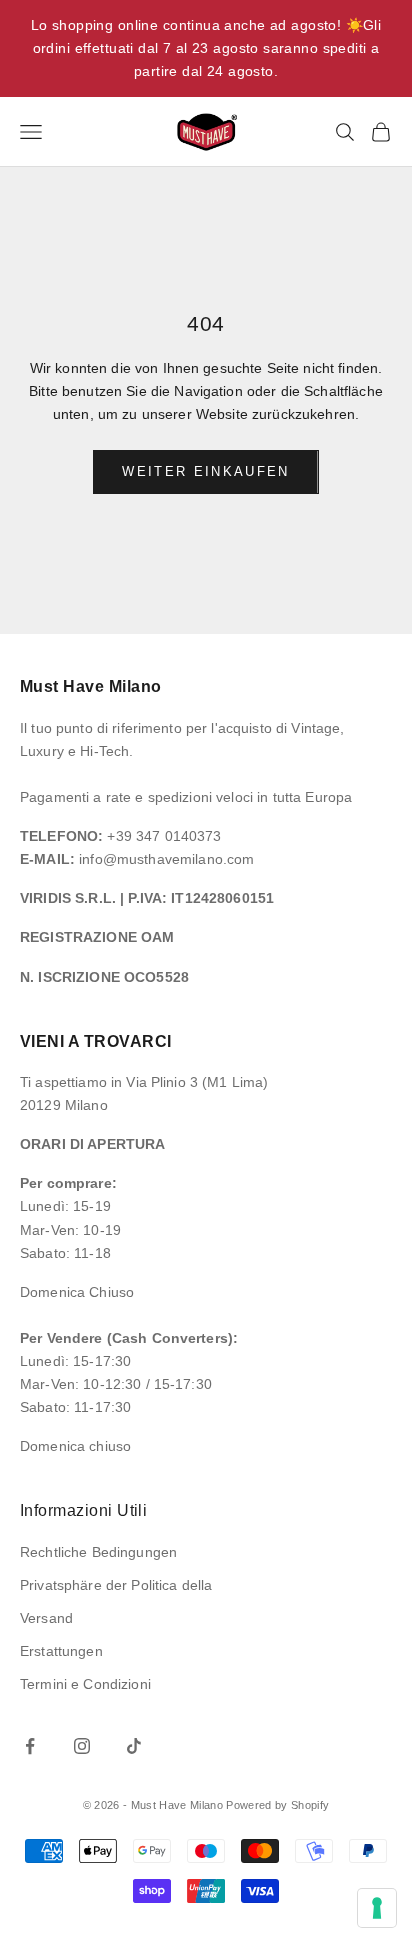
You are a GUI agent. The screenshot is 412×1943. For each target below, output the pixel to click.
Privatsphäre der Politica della (116, 1585)
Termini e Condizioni (85, 1684)
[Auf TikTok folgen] (134, 1746)
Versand (46, 1618)
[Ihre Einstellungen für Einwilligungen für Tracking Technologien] (377, 1908)
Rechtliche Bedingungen (98, 1552)
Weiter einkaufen (205, 471)
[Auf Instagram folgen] (82, 1746)
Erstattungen (61, 1651)
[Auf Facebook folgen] (30, 1746)
